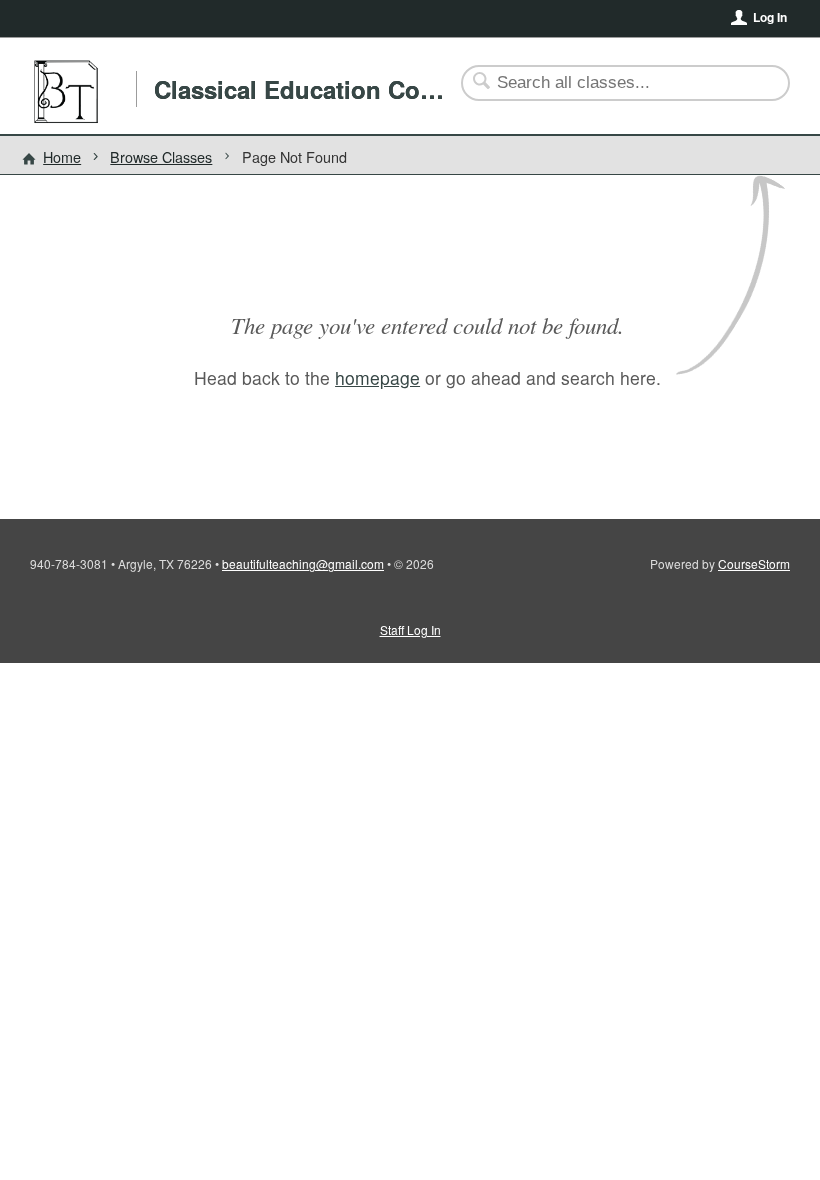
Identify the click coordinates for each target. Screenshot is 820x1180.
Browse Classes (161, 156)
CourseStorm (754, 563)
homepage (377, 377)
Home (62, 156)
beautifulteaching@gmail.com (303, 563)
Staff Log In (410, 629)
